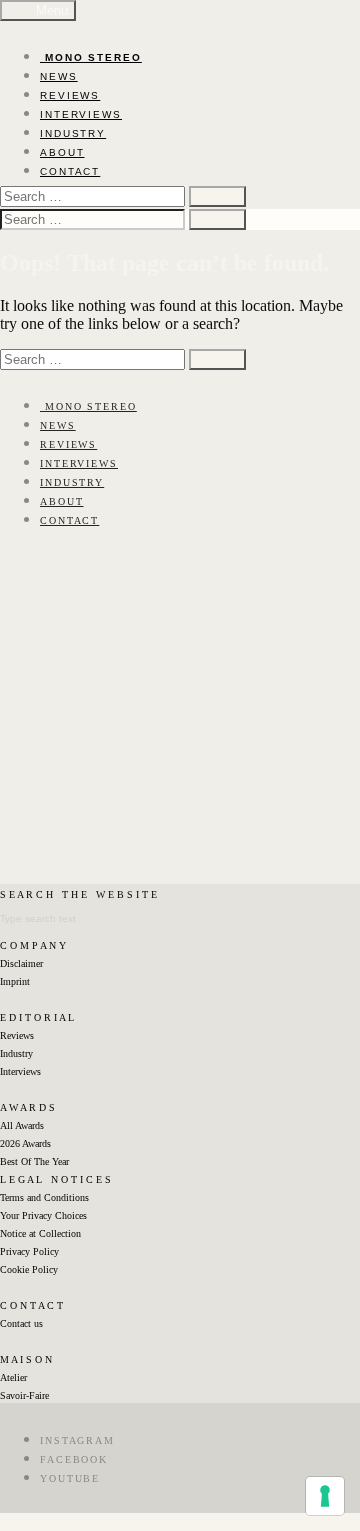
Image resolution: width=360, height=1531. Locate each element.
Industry (16, 1053)
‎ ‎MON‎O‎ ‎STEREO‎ (91, 57)
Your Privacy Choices (43, 1215)
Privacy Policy (29, 1251)
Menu (50, 10)
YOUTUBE (70, 1478)
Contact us (21, 1323)
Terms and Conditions (44, 1197)
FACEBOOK (74, 1459)
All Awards (22, 1125)
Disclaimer (21, 963)
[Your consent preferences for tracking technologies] (325, 1496)
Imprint (15, 981)
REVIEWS (70, 95)
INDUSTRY (73, 133)
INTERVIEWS (81, 114)
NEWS (59, 76)
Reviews (17, 1035)
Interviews (20, 1071)
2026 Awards (25, 1143)
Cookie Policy (29, 1269)
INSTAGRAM (77, 1440)
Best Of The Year (34, 1161)
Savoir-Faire (24, 1395)
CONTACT (70, 171)
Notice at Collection (40, 1233)
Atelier (13, 1377)
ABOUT (62, 152)
